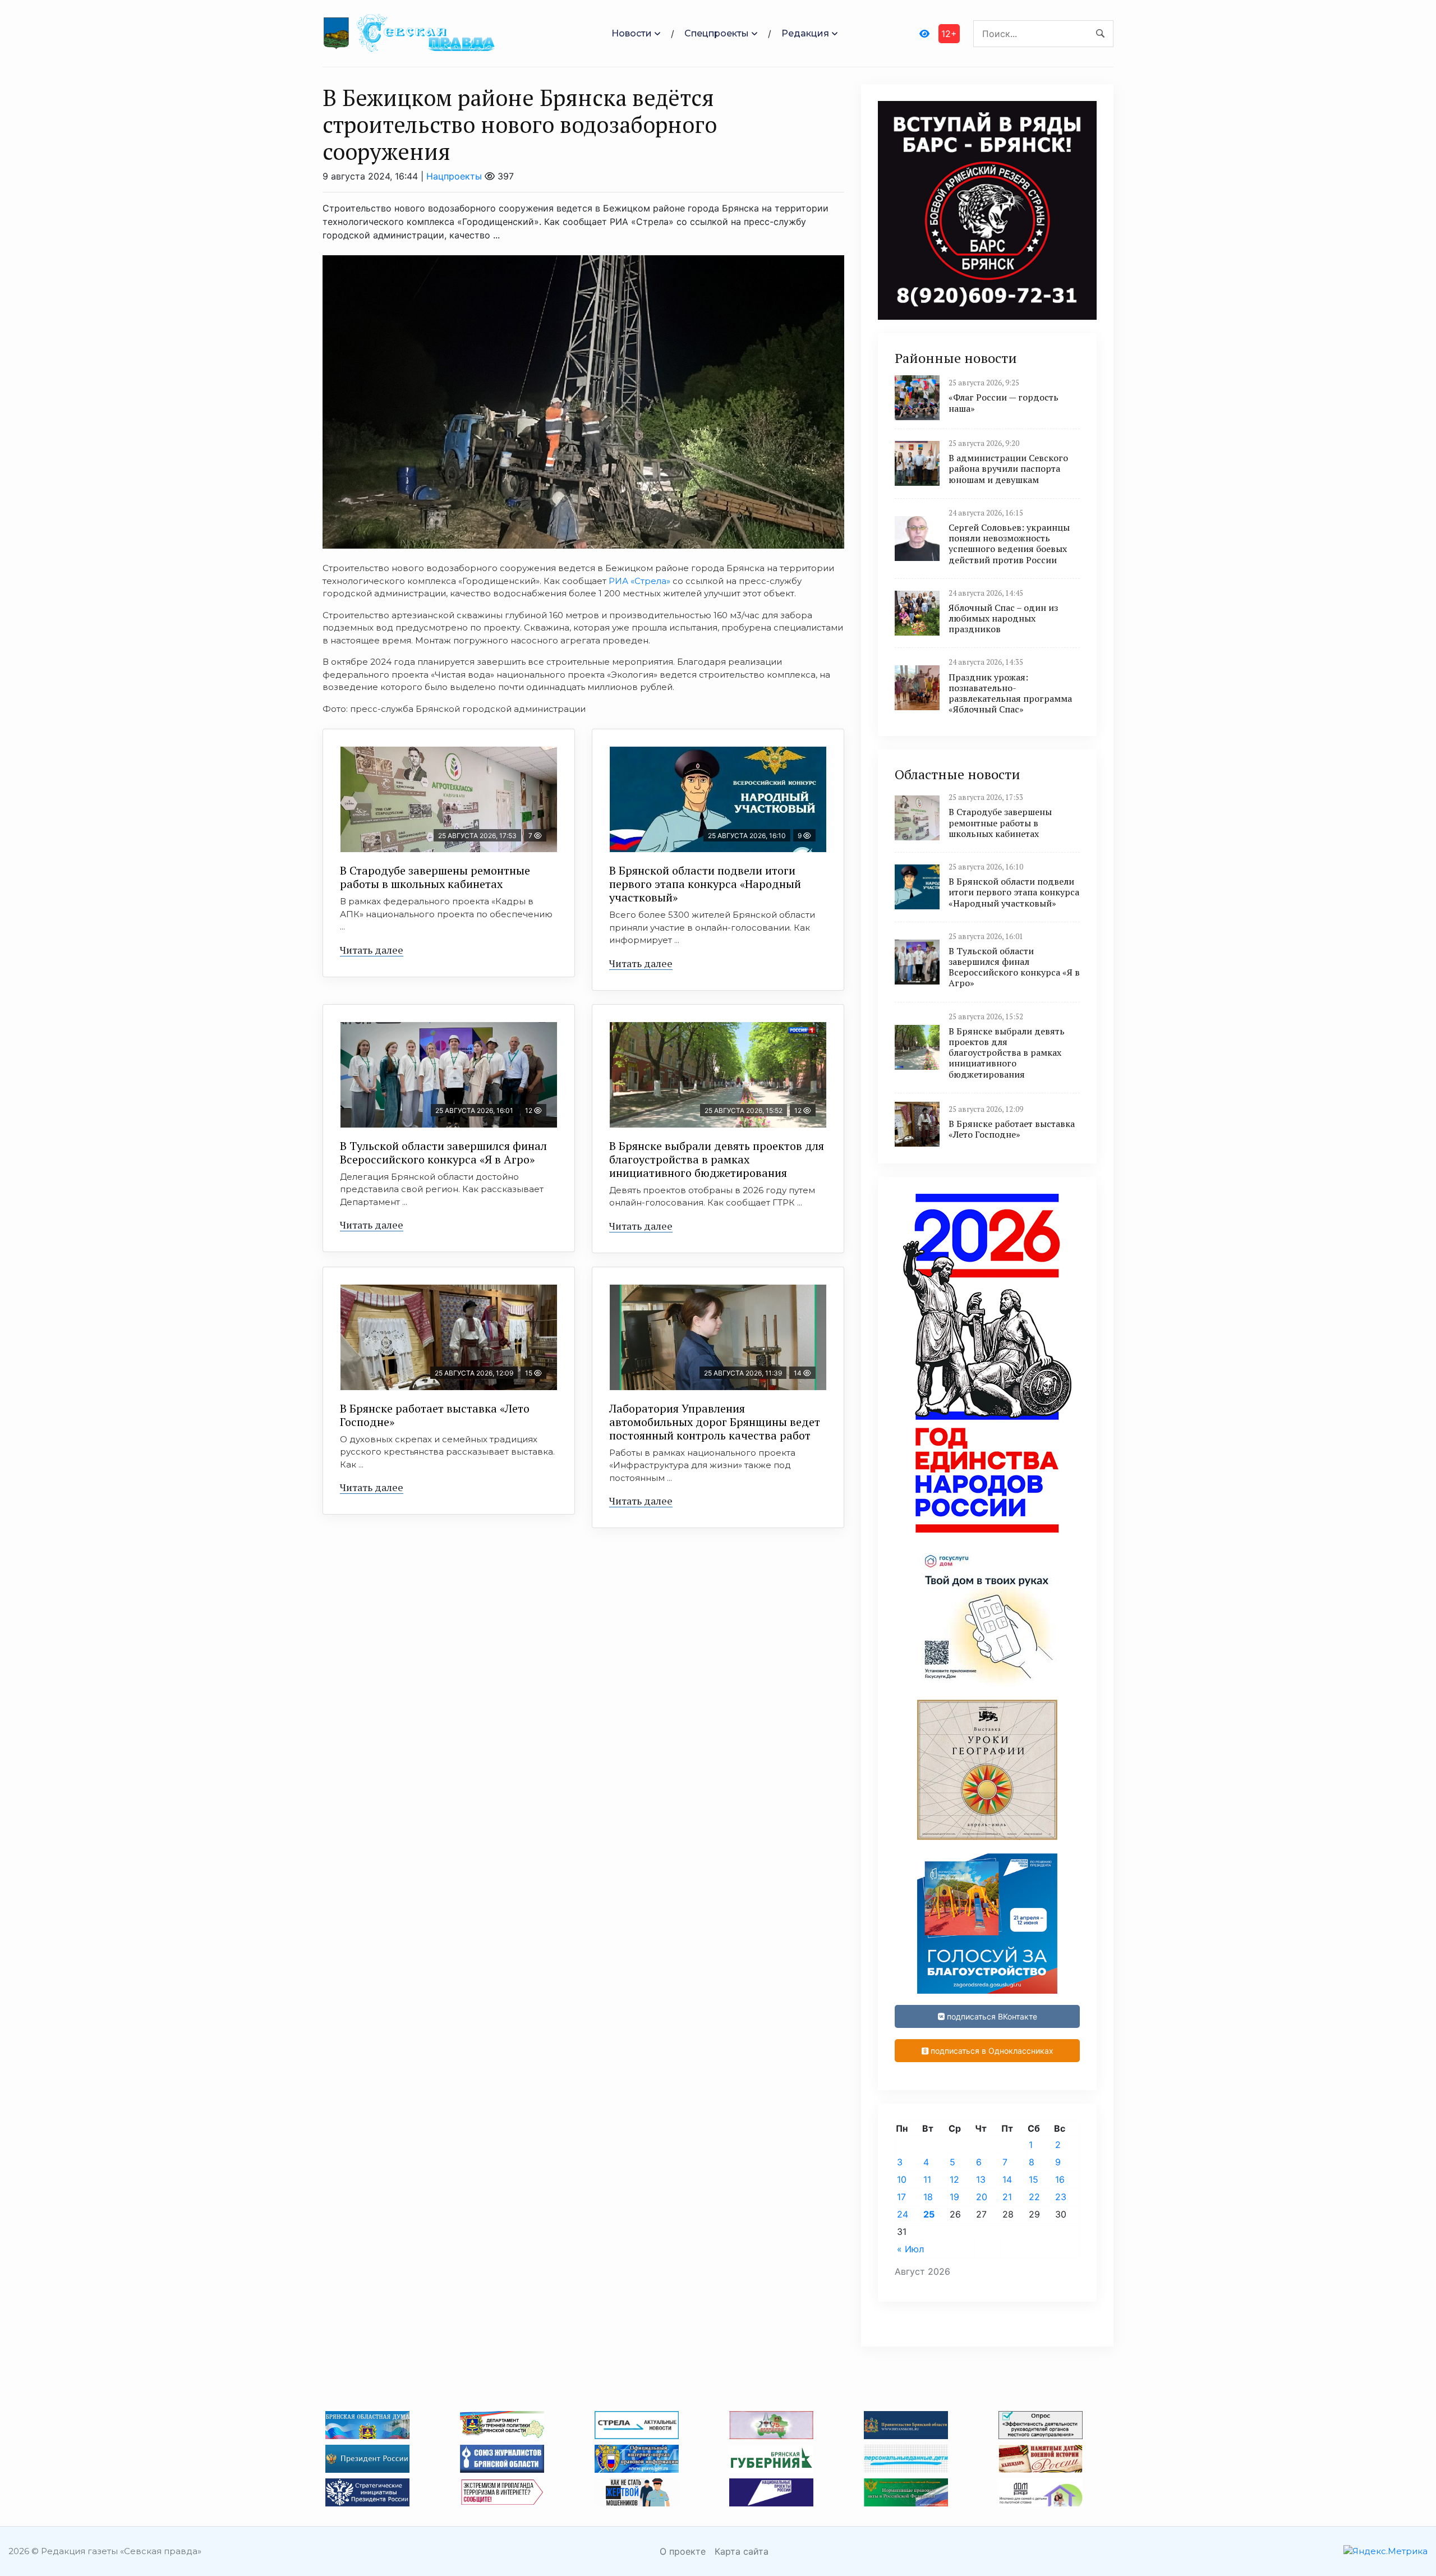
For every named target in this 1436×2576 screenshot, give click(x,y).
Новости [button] (632, 33)
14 (1007, 2179)
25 (929, 2214)
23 (1061, 2197)
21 (1007, 2197)
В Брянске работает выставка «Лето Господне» (435, 1415)
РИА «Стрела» (639, 581)
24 (903, 2214)
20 (982, 2197)
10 (902, 2179)
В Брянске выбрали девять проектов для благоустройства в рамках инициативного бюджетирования (717, 1159)
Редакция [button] (805, 33)
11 (927, 2179)
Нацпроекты (454, 176)
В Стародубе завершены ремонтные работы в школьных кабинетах (435, 877)
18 (928, 2197)
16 (1060, 2179)
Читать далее (372, 950)
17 (901, 2197)
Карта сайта (742, 2551)
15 (1034, 2179)
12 (954, 2179)
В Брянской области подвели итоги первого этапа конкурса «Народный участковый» (705, 884)
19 (954, 2197)
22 (1034, 2197)
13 (981, 2179)
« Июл (910, 2249)
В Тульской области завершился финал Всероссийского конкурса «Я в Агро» (443, 1153)
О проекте (683, 2551)
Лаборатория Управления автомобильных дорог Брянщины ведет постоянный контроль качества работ (715, 1422)
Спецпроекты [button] (717, 33)
